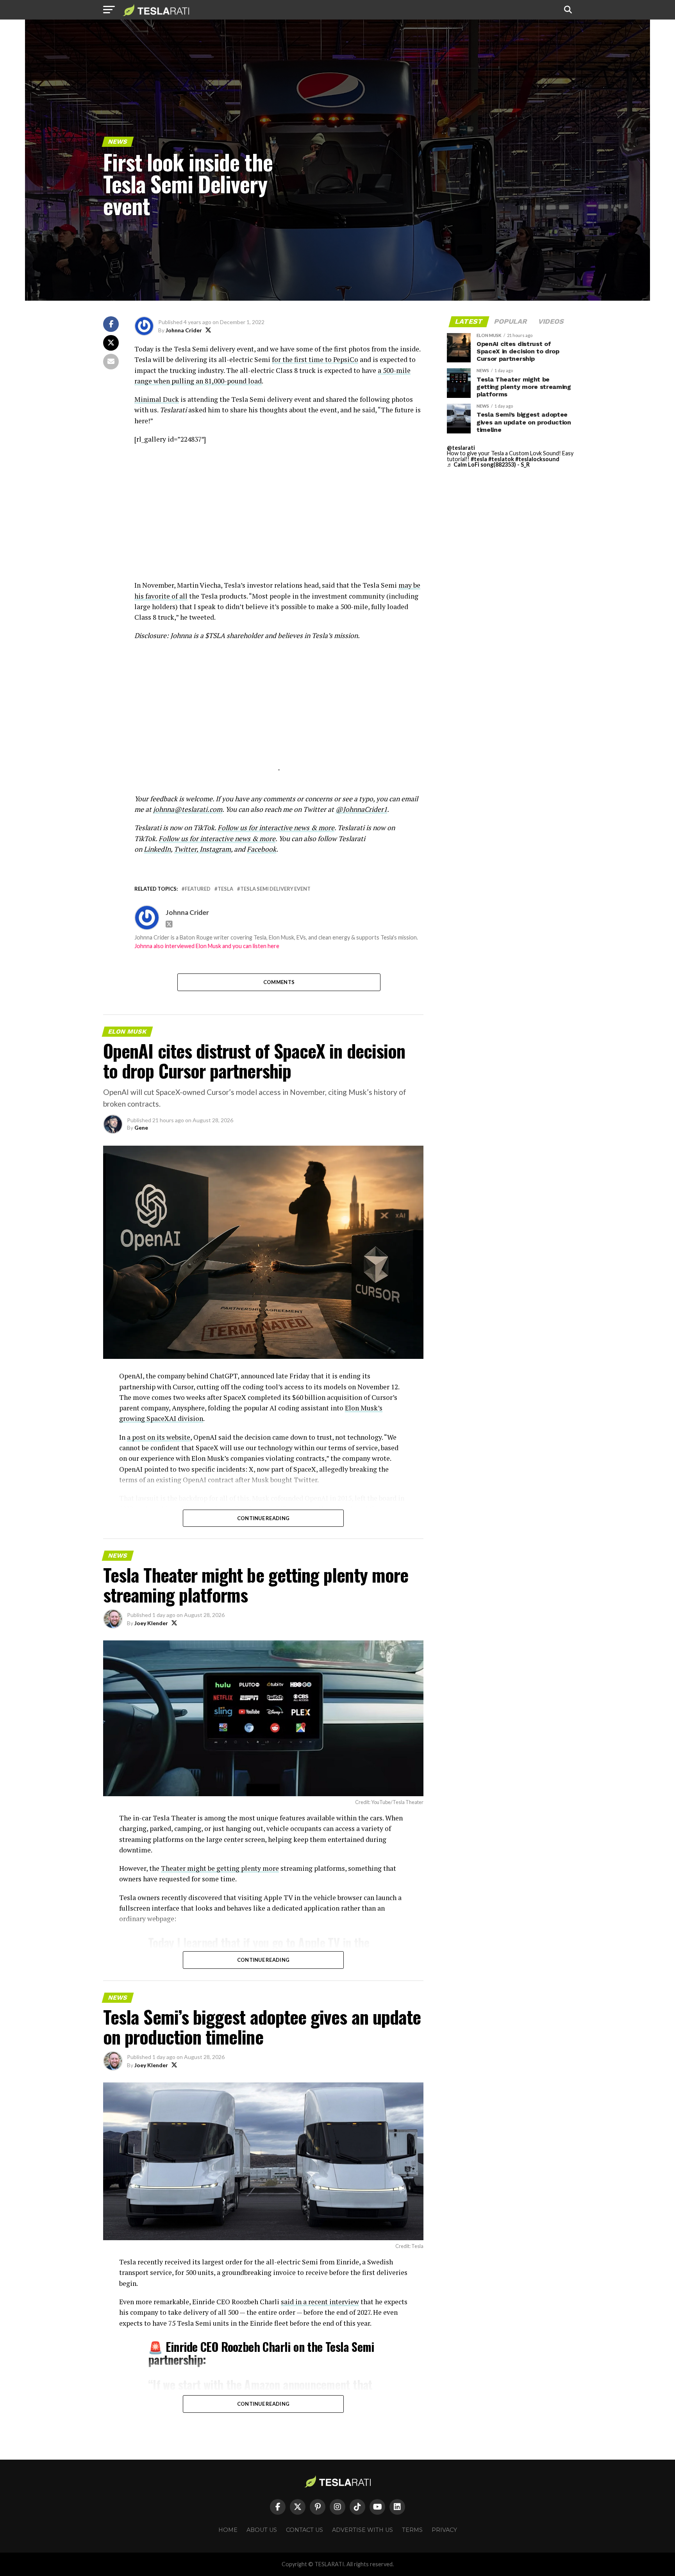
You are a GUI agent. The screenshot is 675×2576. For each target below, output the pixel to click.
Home (228, 2530)
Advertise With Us (362, 2530)
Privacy (444, 2530)
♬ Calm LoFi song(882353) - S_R (488, 464)
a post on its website (159, 1437)
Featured (198, 889)
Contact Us (304, 2530)
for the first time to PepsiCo (315, 359)
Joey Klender (151, 1623)
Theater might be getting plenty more (220, 1868)
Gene (141, 1128)
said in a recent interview (320, 2302)
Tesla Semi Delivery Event (275, 889)
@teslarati (461, 448)
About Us (262, 2530)
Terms (412, 2530)
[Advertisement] (279, 507)
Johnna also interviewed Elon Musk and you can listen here (207, 946)
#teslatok (501, 459)
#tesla (479, 459)
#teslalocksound (537, 459)
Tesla (225, 889)
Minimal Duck (157, 399)
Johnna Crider (184, 330)
